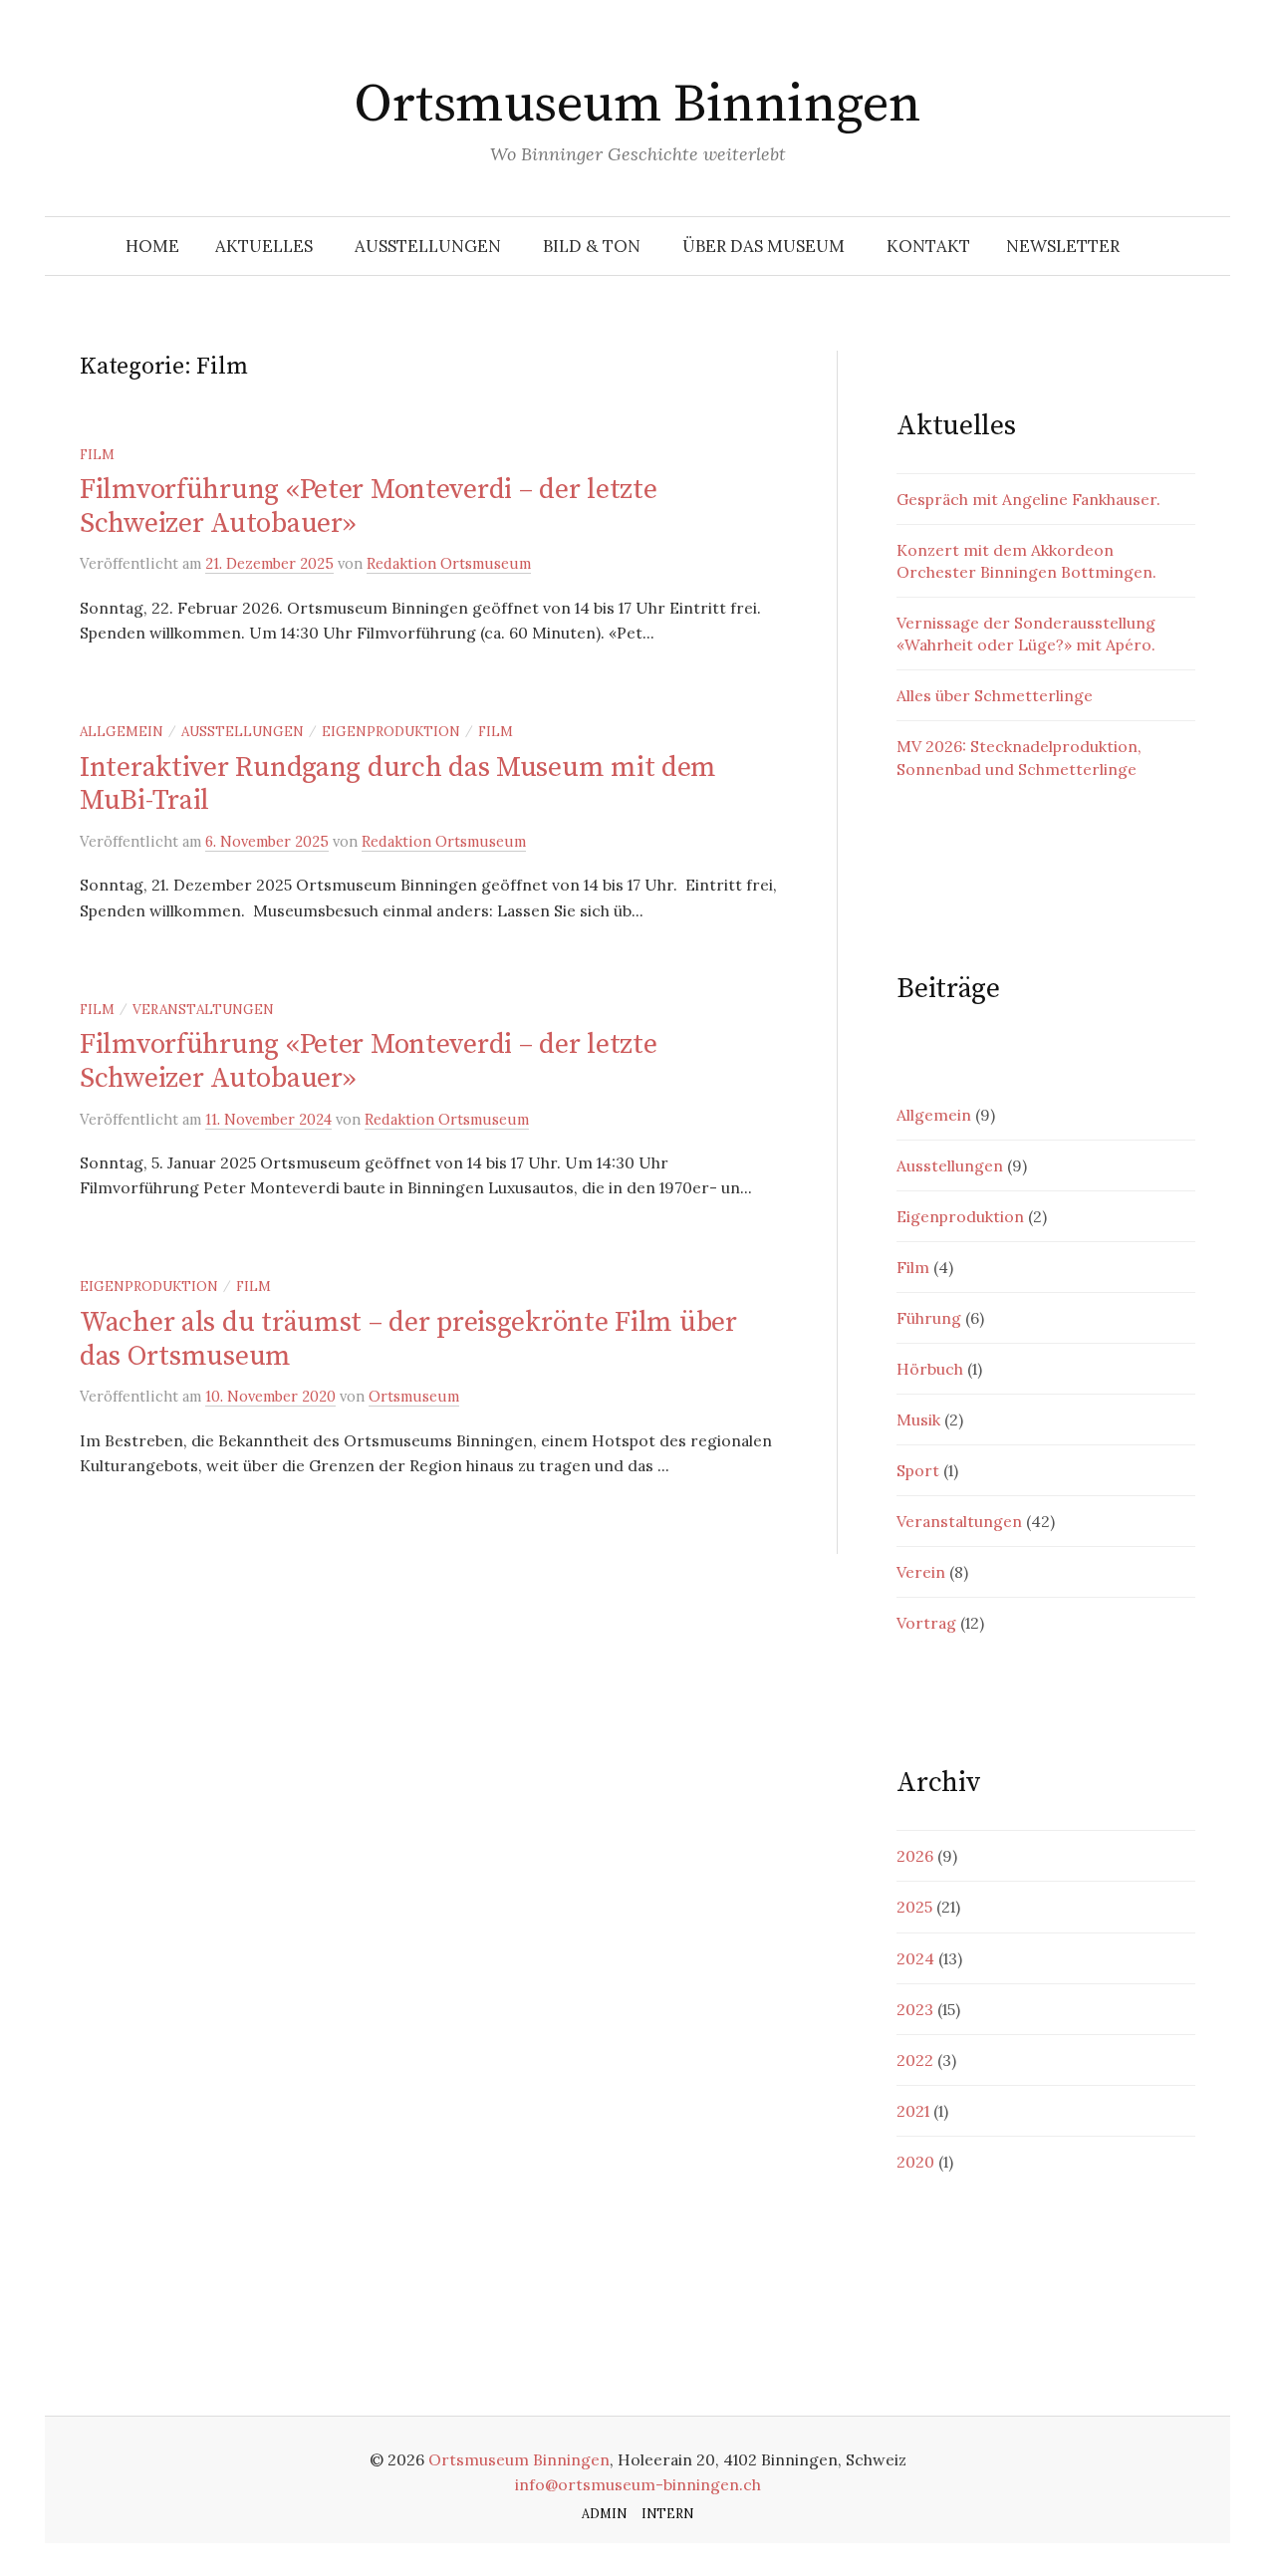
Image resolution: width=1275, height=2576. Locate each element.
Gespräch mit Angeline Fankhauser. (1028, 499)
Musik (918, 1419)
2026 (915, 1856)
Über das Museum (764, 246)
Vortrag (926, 1623)
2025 (914, 1907)
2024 (915, 1958)
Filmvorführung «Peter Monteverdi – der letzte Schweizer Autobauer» (368, 507)
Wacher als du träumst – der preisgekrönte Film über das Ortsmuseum (408, 1339)
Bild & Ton (592, 246)
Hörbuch (930, 1369)
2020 (915, 2162)
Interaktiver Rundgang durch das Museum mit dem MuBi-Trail (398, 784)
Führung (929, 1318)
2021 (913, 2111)
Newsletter (1063, 246)
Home (152, 246)
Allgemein (122, 731)
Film (97, 454)
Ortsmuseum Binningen (637, 105)
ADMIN (604, 2513)
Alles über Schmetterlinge (995, 695)
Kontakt (928, 246)
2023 (915, 2009)
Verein (921, 1572)
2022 (915, 2060)
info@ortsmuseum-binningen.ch (638, 2484)
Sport (918, 1470)
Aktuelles (264, 246)
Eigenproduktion (391, 731)
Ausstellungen (428, 246)
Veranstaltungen (203, 1009)
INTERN (667, 2513)
